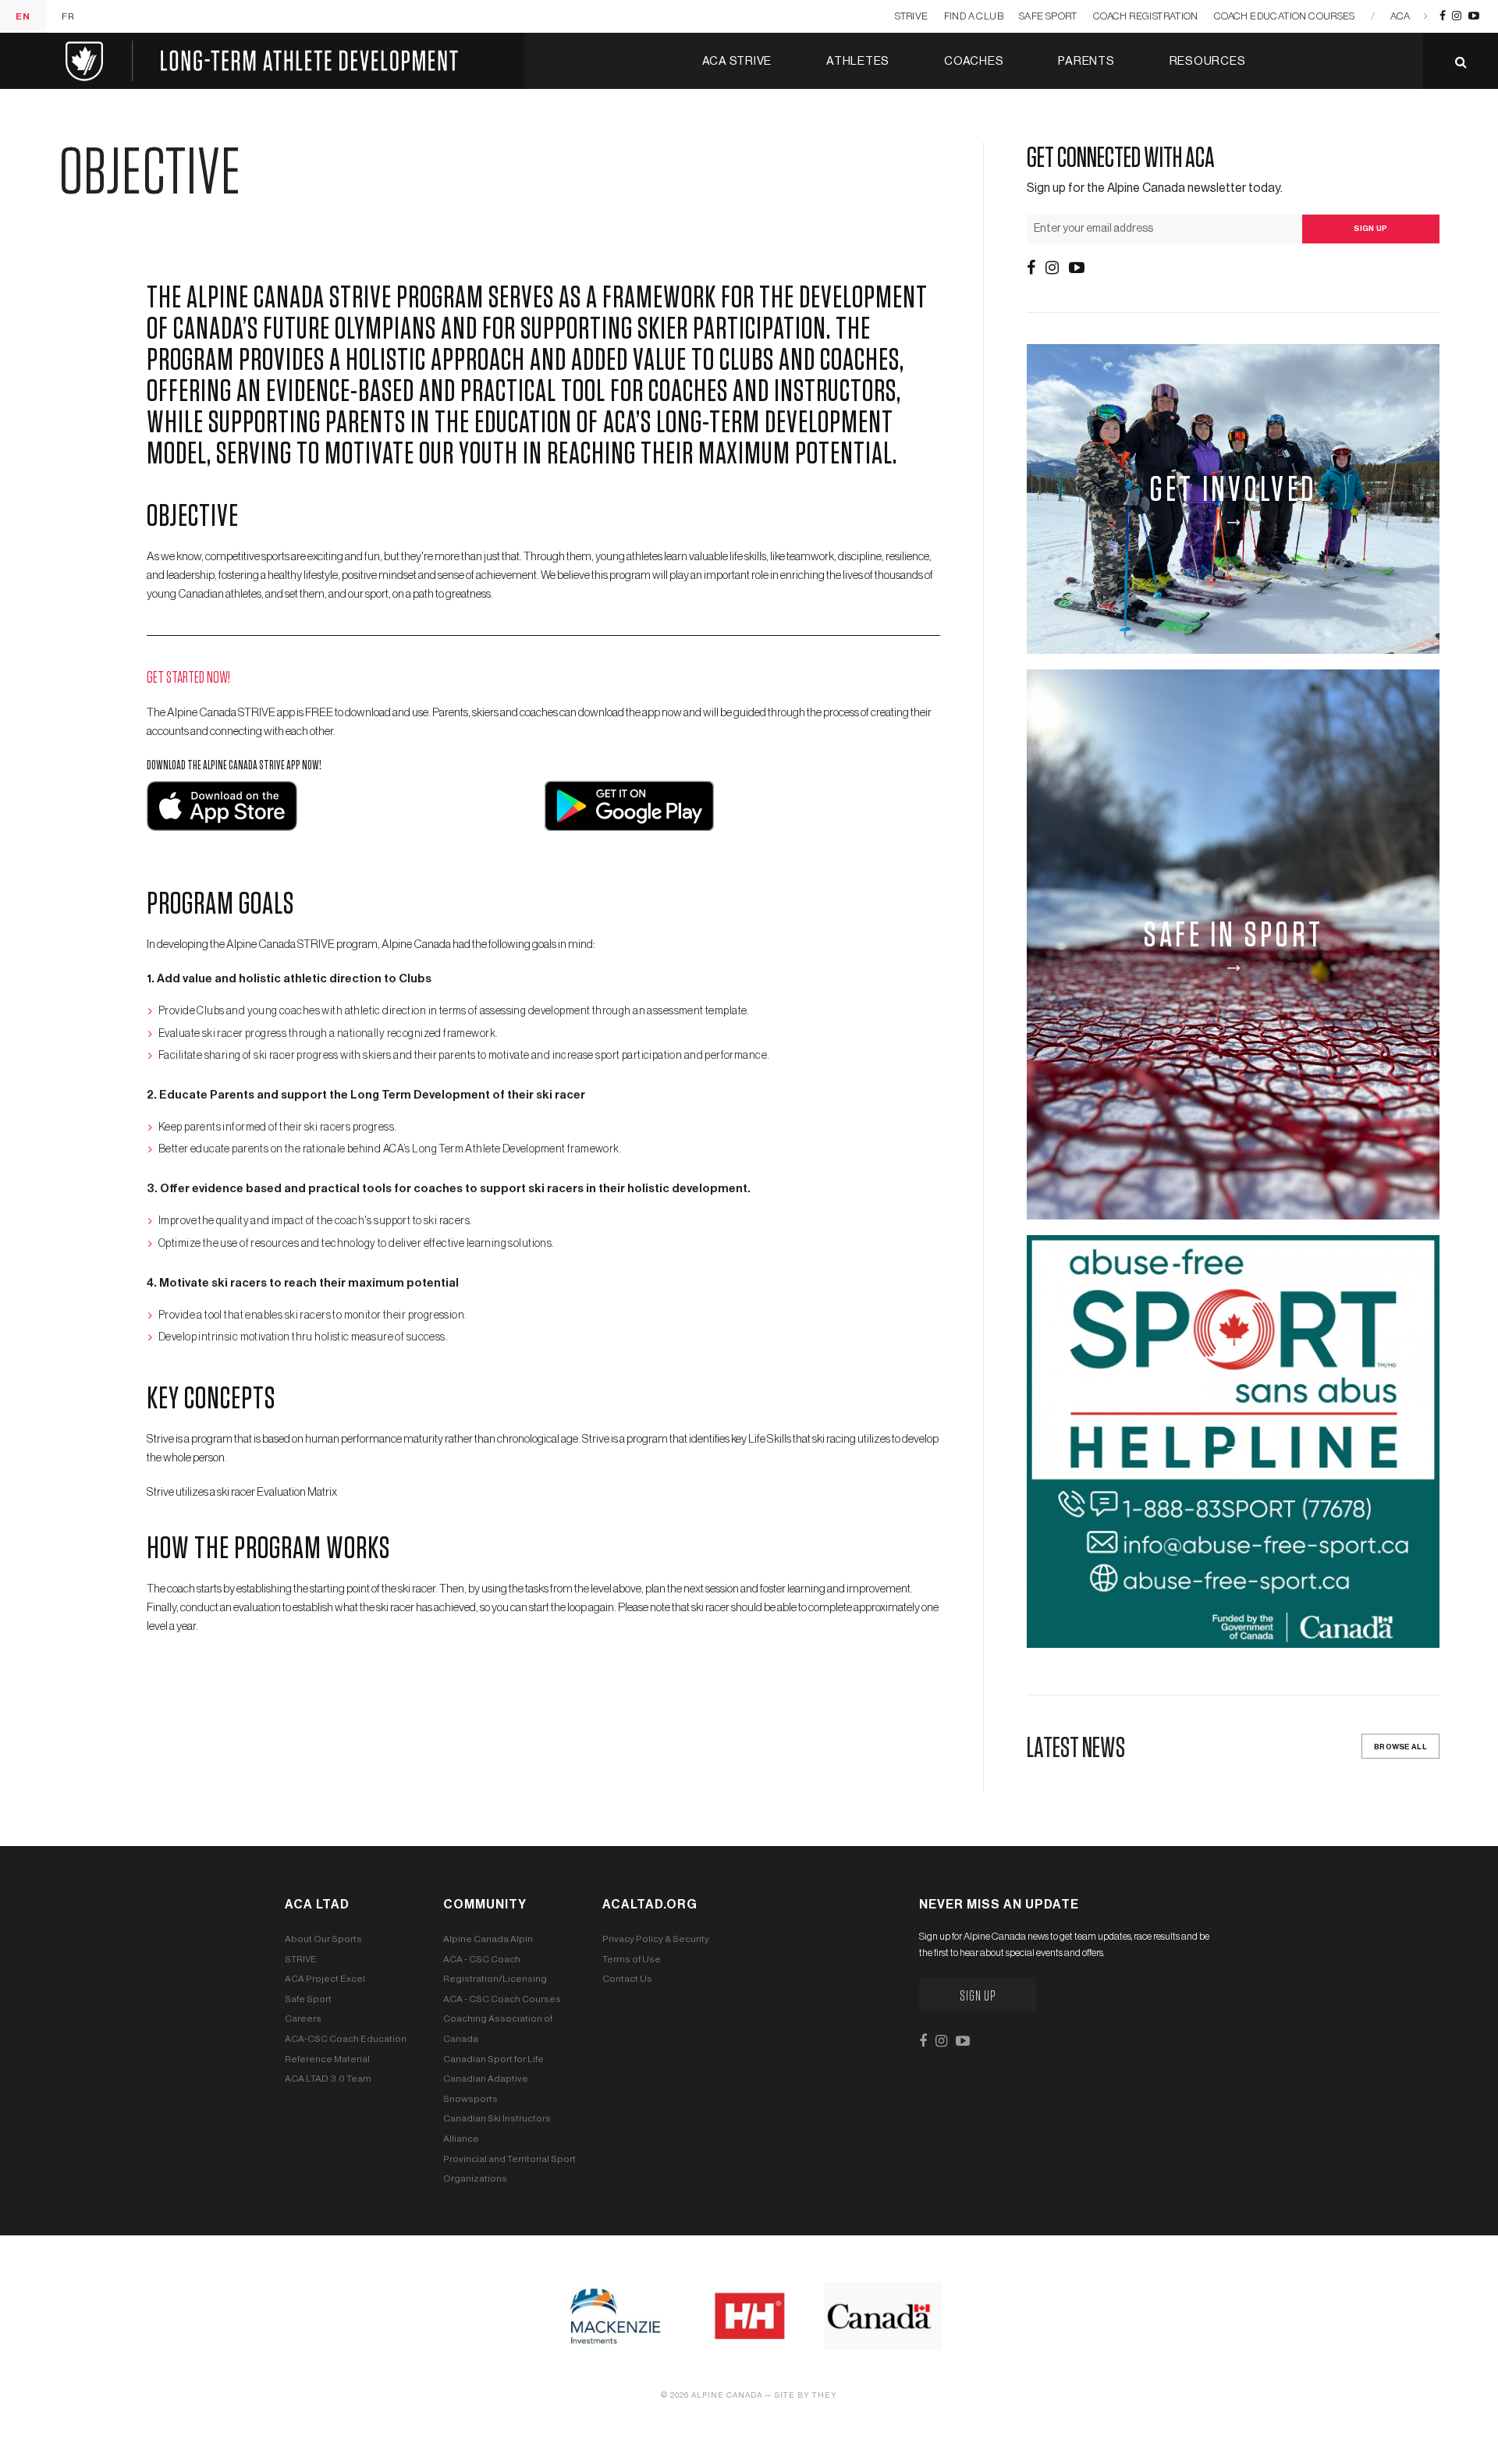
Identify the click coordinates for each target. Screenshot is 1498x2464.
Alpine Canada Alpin (488, 1939)
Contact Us (627, 1979)
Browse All (1400, 1747)
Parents (1086, 61)
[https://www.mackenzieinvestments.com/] (615, 2316)
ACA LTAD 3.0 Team (328, 2079)
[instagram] (1457, 16)
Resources (1208, 61)
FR (68, 16)
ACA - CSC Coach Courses (502, 1999)
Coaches (974, 61)
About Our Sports (323, 1939)
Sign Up (978, 1997)
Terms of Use (632, 1959)
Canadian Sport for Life (493, 2059)
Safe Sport (1048, 16)
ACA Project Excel (325, 1979)
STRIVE (911, 16)
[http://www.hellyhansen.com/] (749, 2316)
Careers (303, 2018)
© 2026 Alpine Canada (712, 2395)
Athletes (858, 61)
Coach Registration (1146, 16)
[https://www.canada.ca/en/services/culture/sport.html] (883, 2316)
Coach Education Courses (1285, 16)
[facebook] (1443, 16)
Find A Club (974, 16)
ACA (1400, 16)
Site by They (806, 2395)
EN (23, 16)
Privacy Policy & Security (656, 1939)
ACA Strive (737, 61)
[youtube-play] (1474, 16)
